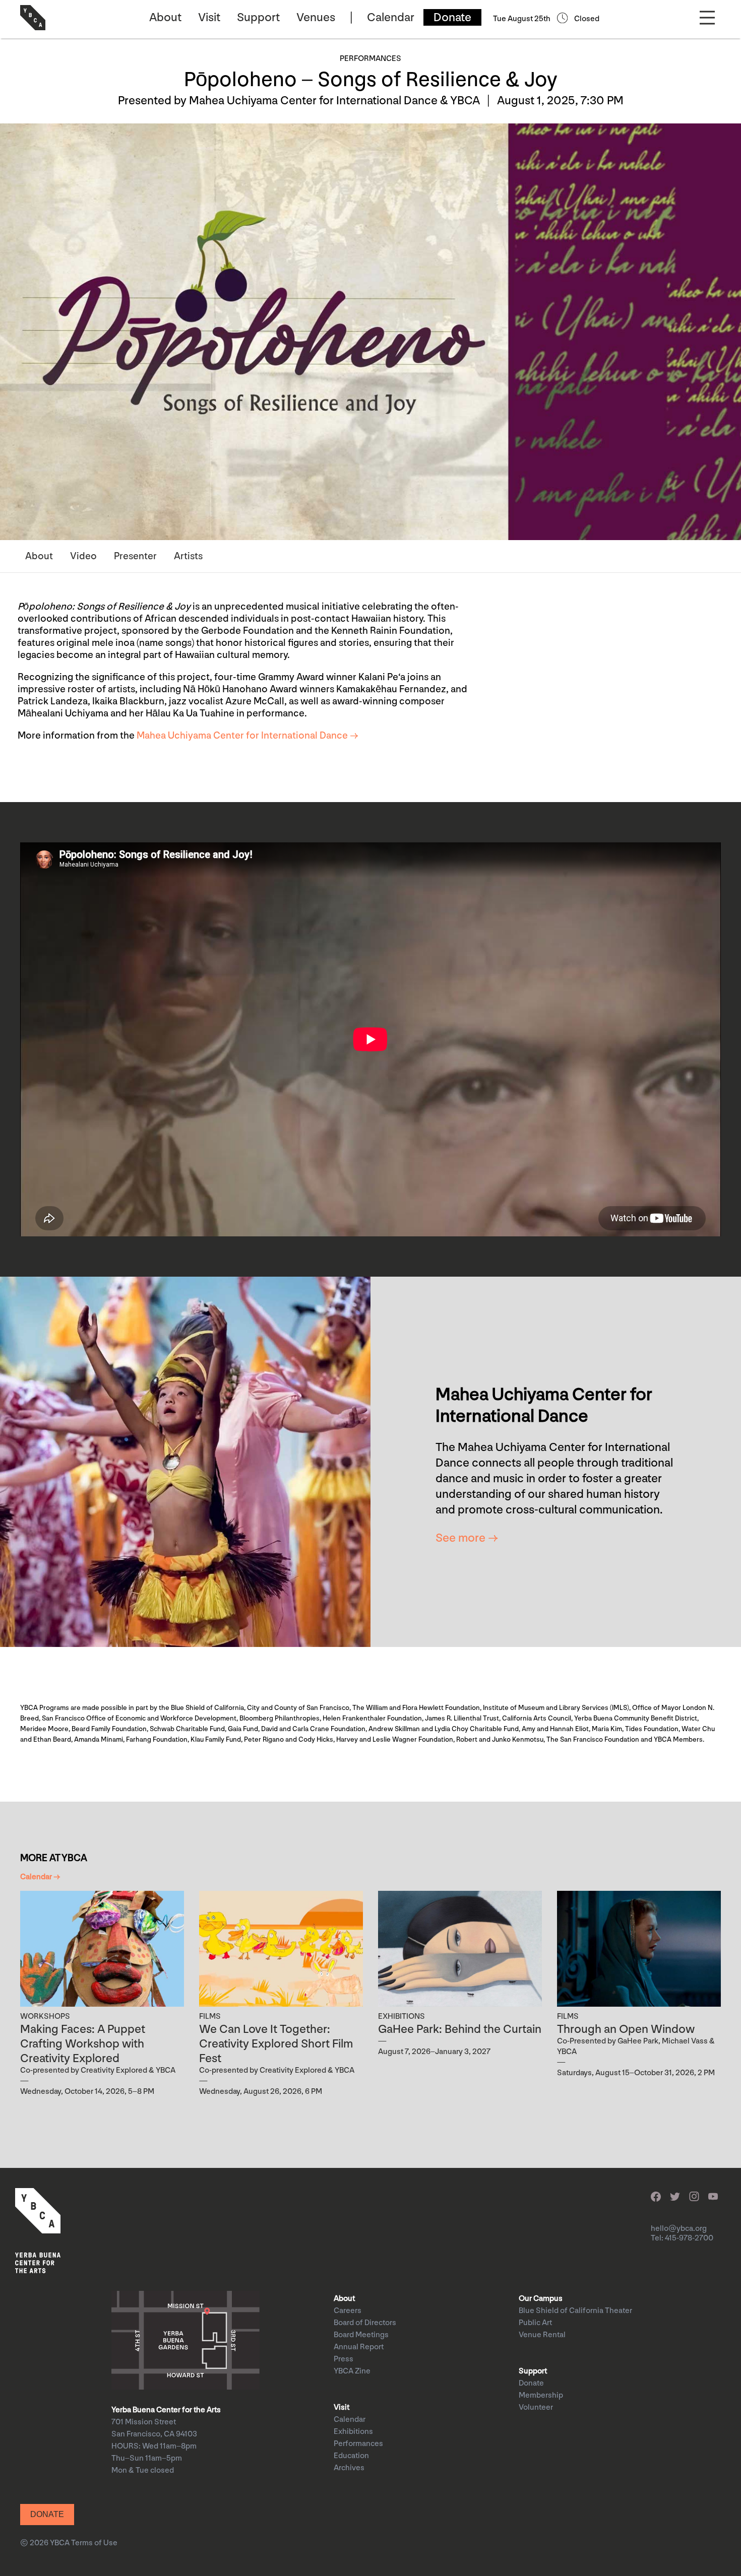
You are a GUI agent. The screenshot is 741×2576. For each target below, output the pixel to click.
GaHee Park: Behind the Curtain (460, 2029)
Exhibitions (353, 2432)
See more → (467, 1538)
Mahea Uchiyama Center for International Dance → (248, 736)
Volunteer (536, 2407)
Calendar (391, 17)
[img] (102, 1949)
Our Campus (541, 2299)
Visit (209, 17)
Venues (316, 17)
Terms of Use (94, 2543)
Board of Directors (365, 2323)
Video (83, 556)
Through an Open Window (626, 2029)
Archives (349, 2468)
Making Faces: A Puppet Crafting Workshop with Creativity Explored (83, 2044)
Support (258, 17)
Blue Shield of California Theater (575, 2311)
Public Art (535, 2323)
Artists (188, 556)
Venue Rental (542, 2335)
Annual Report (359, 2347)
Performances (358, 2444)
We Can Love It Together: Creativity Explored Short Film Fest (276, 2044)
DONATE (47, 2514)
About (165, 17)
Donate (452, 17)
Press (344, 2359)
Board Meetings (361, 2335)
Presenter (135, 556)
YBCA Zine (352, 2371)
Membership (541, 2395)
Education (351, 2456)
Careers (348, 2311)
